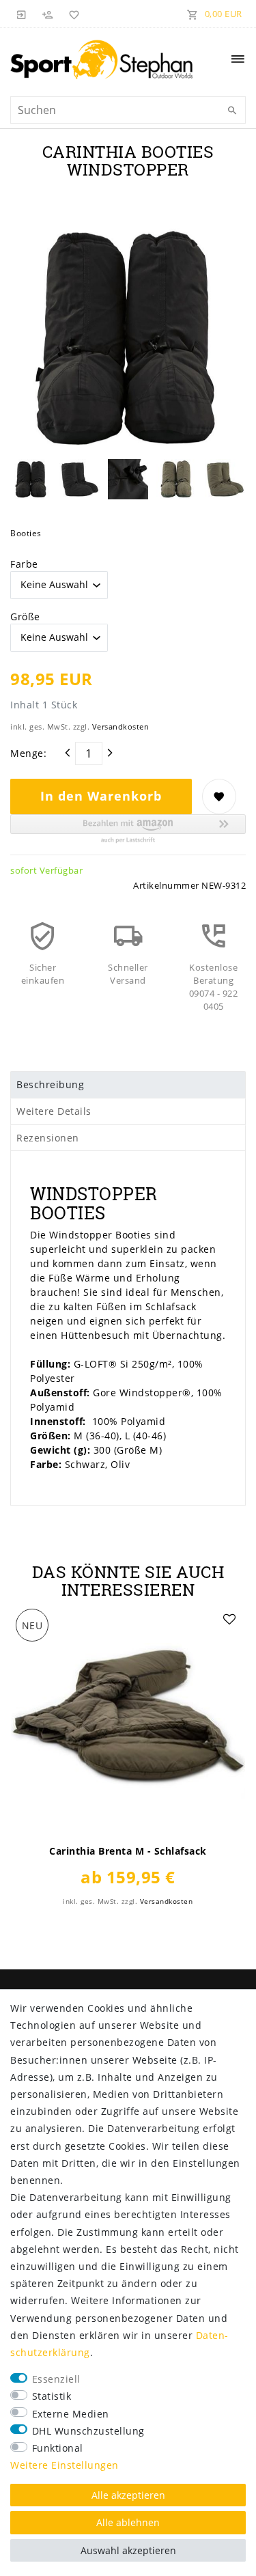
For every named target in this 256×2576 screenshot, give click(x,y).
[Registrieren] (48, 14)
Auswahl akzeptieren (128, 2550)
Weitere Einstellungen (65, 2465)
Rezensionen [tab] (48, 1138)
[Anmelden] (22, 14)
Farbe (24, 564)
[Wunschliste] (72, 14)
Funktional (58, 2448)
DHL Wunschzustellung (88, 2431)
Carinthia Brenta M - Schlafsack (128, 1851)
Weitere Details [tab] (54, 1111)
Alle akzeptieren (128, 2495)
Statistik (52, 2396)
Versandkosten (121, 726)
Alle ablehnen (128, 2522)
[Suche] (232, 111)
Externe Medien (71, 2414)
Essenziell (56, 2379)
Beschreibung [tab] (50, 1084)
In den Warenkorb (101, 796)
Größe (25, 617)
